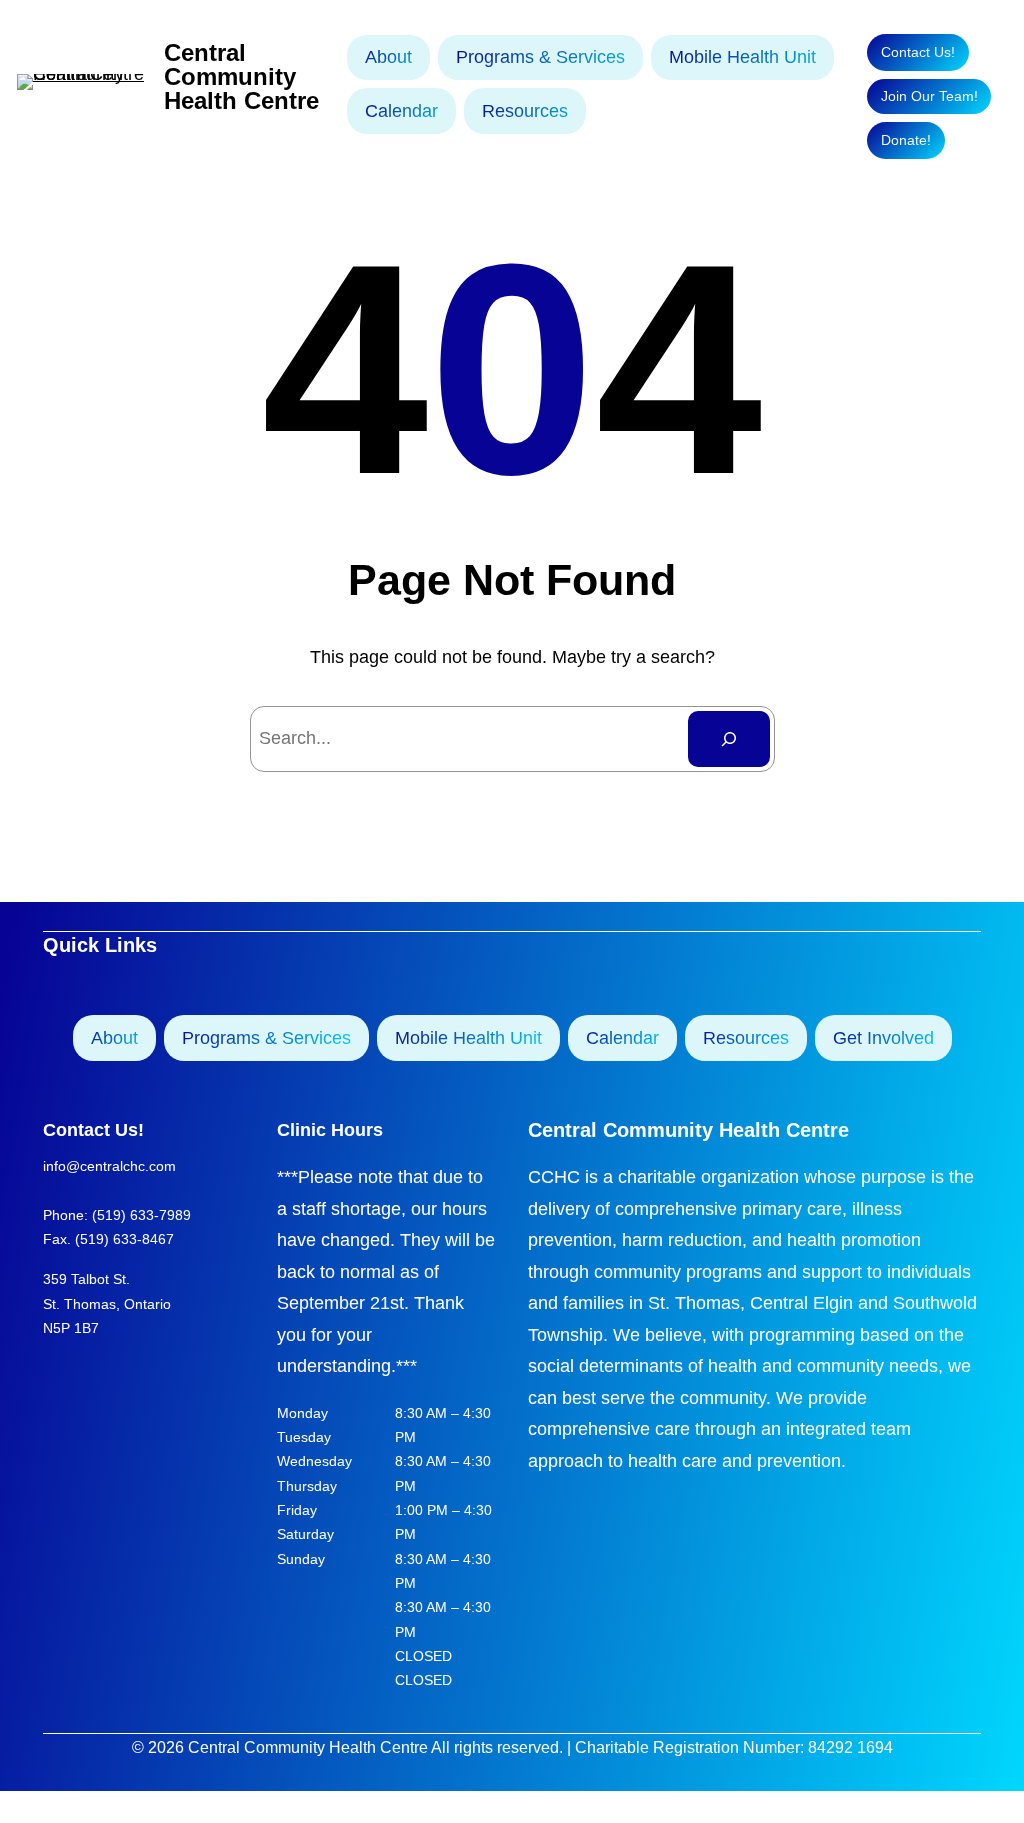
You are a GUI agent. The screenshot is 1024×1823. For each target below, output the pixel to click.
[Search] (729, 739)
